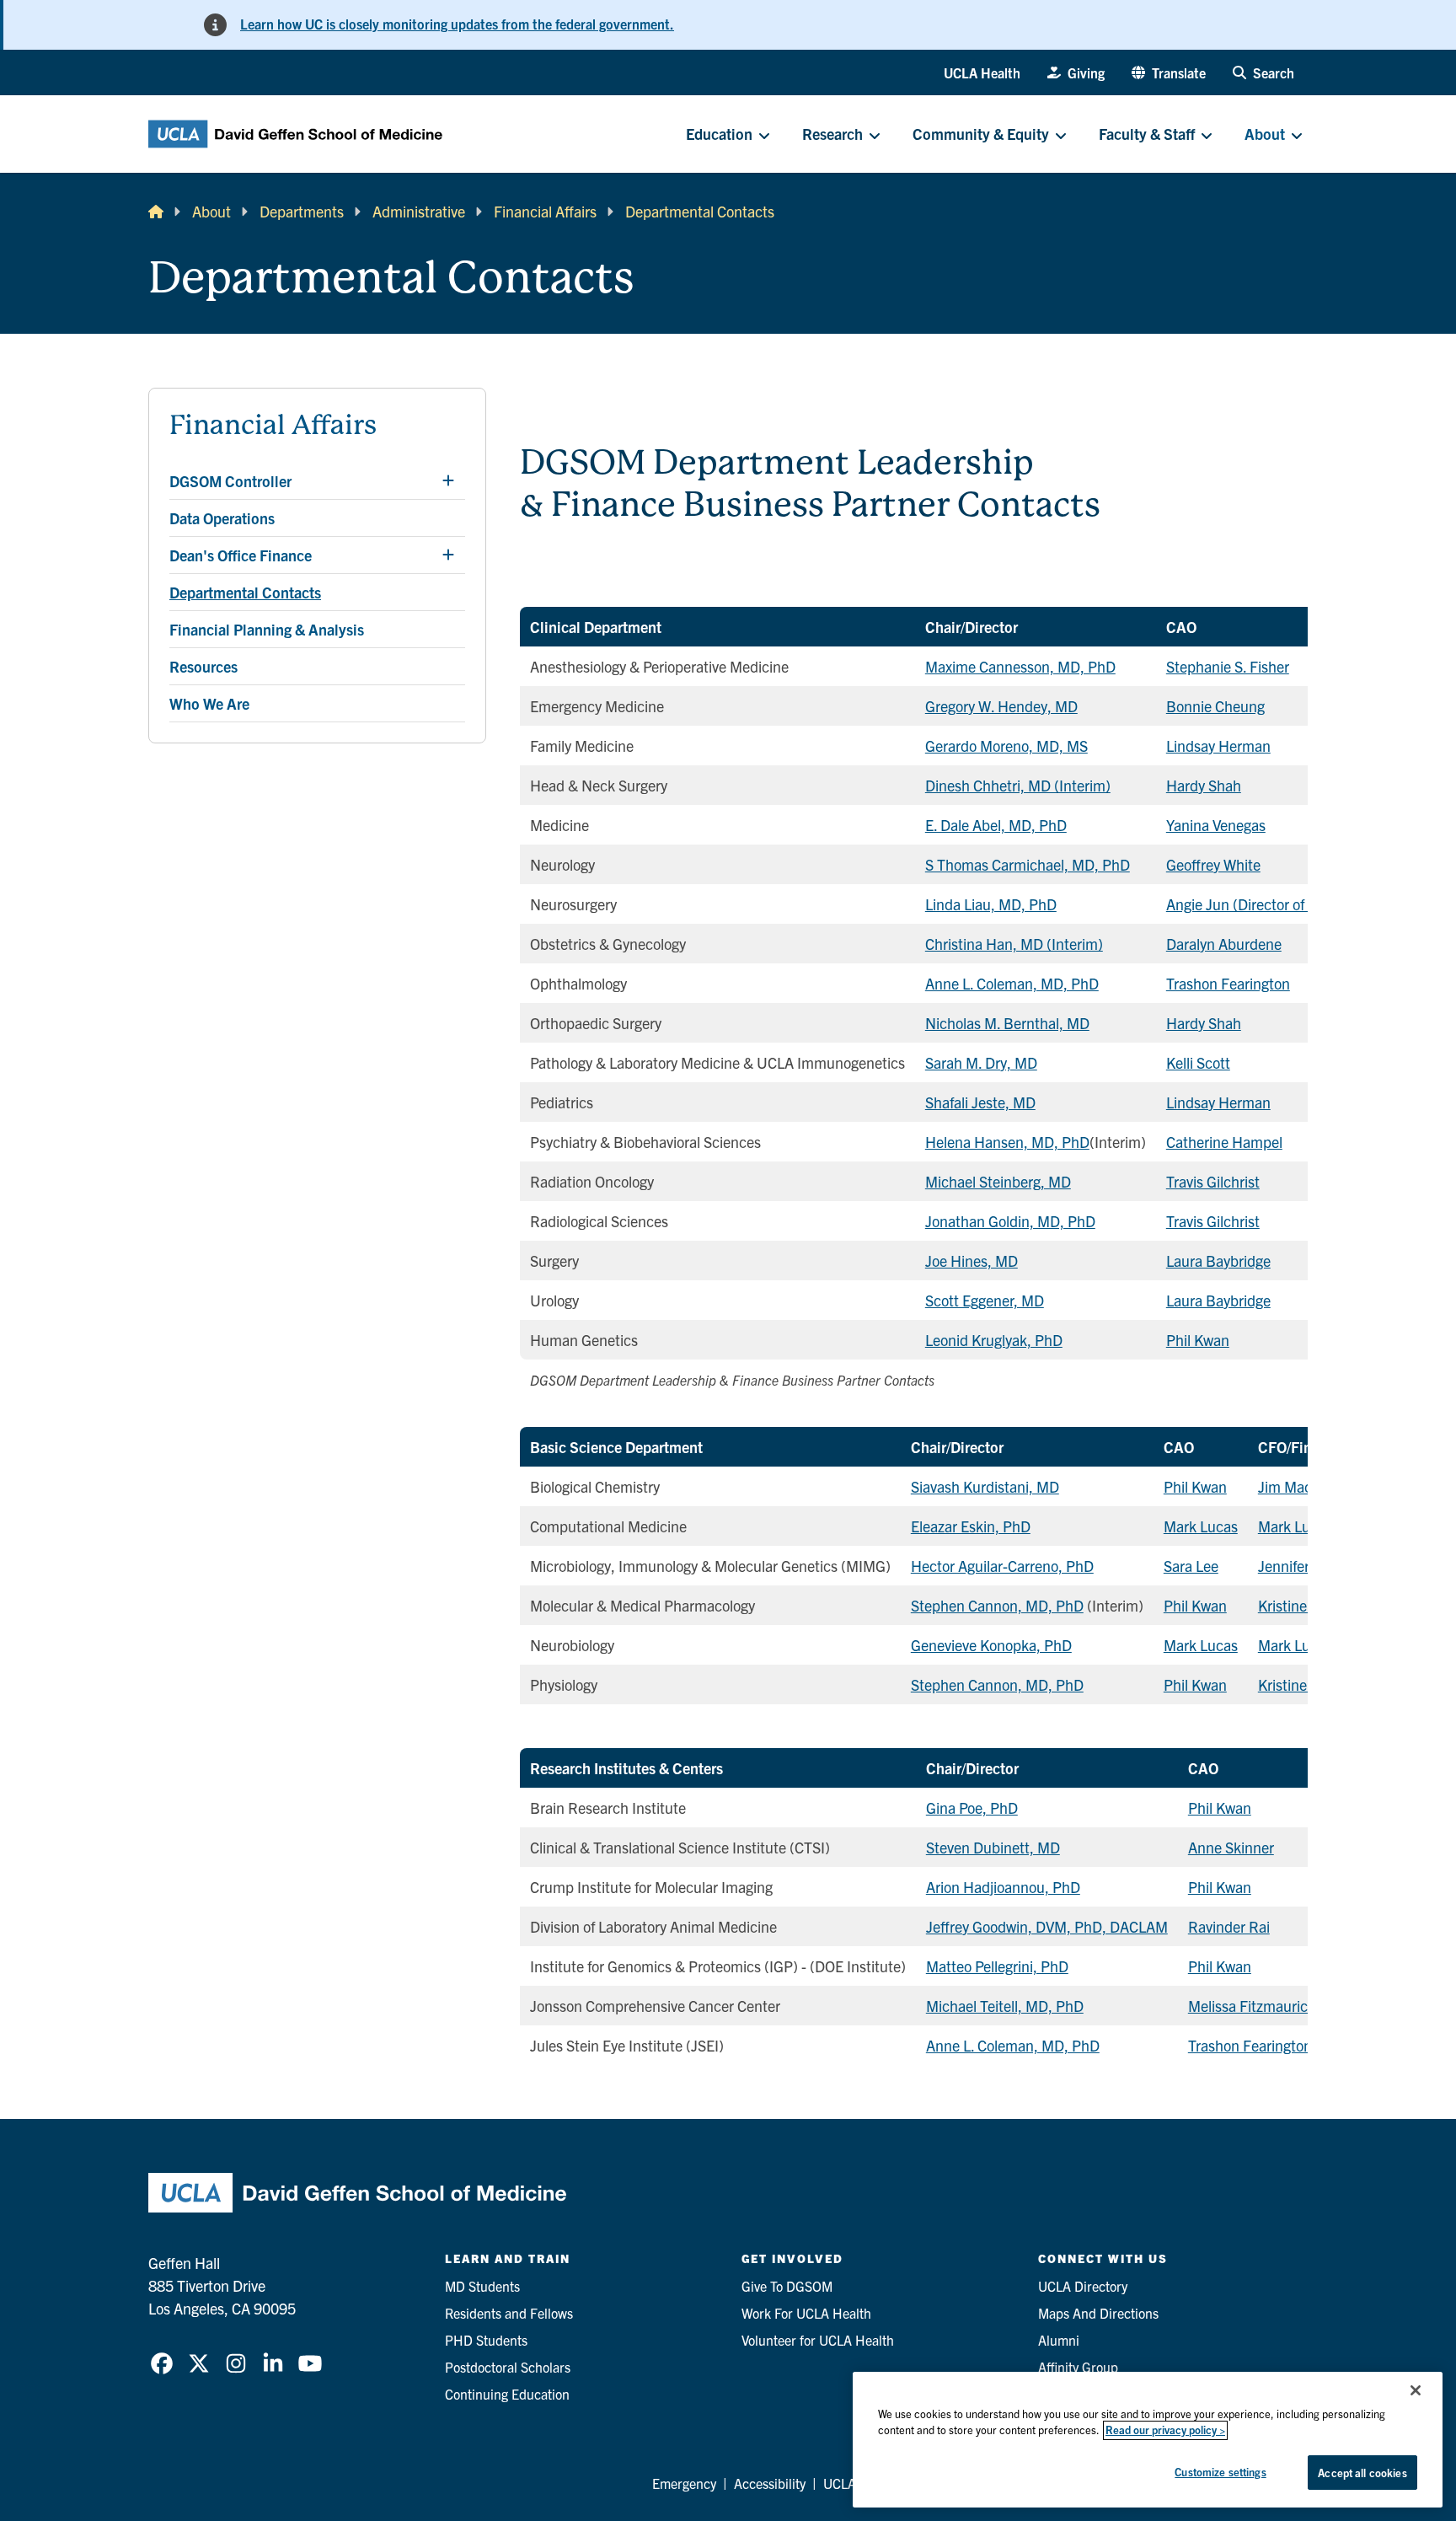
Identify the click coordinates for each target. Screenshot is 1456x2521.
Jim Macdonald (1307, 1486)
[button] (1169, 72)
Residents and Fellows (509, 2313)
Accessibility (770, 2483)
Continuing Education (507, 2394)
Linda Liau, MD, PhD (991, 904)
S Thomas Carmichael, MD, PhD (1028, 864)
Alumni (1059, 2340)
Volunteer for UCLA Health (818, 2340)
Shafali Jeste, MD (980, 1102)
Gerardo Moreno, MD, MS (1006, 746)
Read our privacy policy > (1165, 2430)
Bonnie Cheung (1215, 706)
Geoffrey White (1213, 864)
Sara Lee (1191, 1566)
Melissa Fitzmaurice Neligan (1278, 2006)
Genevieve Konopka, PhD (991, 1645)
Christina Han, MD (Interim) (1014, 944)
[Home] (156, 211)
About (211, 211)
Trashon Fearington (1228, 983)
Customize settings (1220, 2472)
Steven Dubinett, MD (993, 1847)
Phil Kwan (1198, 1340)
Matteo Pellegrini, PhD (997, 1966)
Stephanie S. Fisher (1228, 666)
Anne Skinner (1231, 1847)
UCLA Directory (1083, 2286)
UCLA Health (982, 72)
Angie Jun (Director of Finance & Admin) (1295, 904)
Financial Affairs (545, 211)
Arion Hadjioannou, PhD (1003, 1887)
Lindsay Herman (1218, 746)
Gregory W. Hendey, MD (1001, 706)
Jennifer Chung (1306, 1566)
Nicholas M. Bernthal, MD (1007, 1023)
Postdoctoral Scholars (508, 2367)
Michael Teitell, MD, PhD (1005, 2006)
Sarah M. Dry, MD (981, 1062)
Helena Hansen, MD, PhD (1007, 1142)
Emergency (684, 2483)
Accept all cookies (1362, 2473)
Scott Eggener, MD (985, 1300)
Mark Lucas (1201, 1526)
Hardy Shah (1204, 785)
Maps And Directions (1098, 2313)
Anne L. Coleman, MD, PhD (1012, 983)
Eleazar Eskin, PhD (971, 1526)
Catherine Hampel (1224, 1142)
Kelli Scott (1198, 1062)
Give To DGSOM (787, 2286)
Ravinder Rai (1229, 1926)
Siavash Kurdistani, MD (985, 1486)
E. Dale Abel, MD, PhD (996, 825)
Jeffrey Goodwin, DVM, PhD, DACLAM (1047, 1926)
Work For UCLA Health (806, 2313)
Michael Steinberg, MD (998, 1181)
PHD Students (486, 2340)
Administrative (419, 211)
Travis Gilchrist (1213, 1181)
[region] (1148, 2440)
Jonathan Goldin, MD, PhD (1010, 1221)
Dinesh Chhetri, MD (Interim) (1018, 785)
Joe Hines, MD (972, 1260)
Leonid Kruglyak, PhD (994, 1340)
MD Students (482, 2286)
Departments (302, 211)
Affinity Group (1078, 2367)
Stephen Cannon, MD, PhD (997, 1605)
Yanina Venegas (1216, 825)
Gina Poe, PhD (972, 1808)
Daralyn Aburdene (1224, 944)
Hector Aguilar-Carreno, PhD (1002, 1566)
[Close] (1416, 2390)
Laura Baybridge (1218, 1260)
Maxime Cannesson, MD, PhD (1020, 666)
